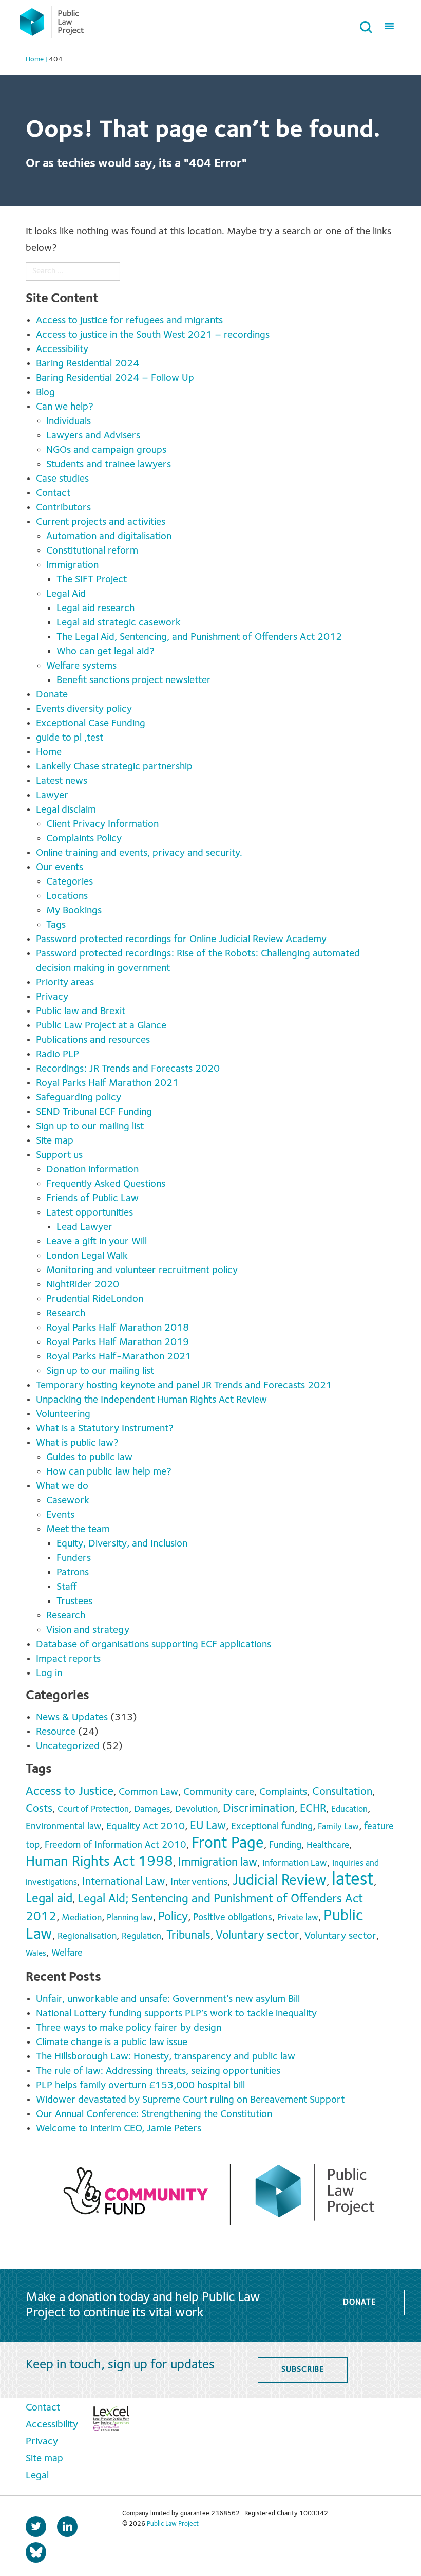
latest (353, 1880)
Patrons (73, 1573)
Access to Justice (70, 1792)
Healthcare (328, 1845)
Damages (152, 1809)
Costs (39, 1809)
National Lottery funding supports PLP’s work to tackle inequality (179, 2014)
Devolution (196, 1809)
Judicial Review (280, 1881)
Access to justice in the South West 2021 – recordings (153, 335)
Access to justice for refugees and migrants (129, 321)
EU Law (208, 1826)
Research (66, 1314)
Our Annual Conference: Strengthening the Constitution (154, 2114)
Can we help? (65, 407)
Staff (67, 1587)
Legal (37, 2476)
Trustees (74, 1602)
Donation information (92, 1170)
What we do (62, 1486)
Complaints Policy (84, 839)
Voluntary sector (257, 1936)
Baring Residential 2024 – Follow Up (115, 378)
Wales (36, 1954)
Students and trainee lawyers (109, 465)
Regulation (141, 1936)
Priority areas (65, 983)
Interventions (199, 1882)
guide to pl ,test (70, 738)
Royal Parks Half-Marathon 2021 (119, 1357)
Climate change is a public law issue (113, 2043)
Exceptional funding (272, 1827)
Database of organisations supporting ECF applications (154, 1645)
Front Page (228, 1843)
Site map (55, 1141)
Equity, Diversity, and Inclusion (122, 1544)
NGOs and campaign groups (106, 450)
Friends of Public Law (92, 1199)
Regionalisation (87, 1936)
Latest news (62, 781)
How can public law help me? (109, 1472)
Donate (52, 695)
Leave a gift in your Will (97, 1242)
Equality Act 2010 (146, 1827)
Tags (56, 925)
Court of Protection (93, 1809)
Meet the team (78, 1530)
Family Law (338, 1827)
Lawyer (52, 796)
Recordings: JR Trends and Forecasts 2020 (128, 1069)
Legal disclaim (66, 810)
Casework (68, 1501)
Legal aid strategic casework (119, 623)
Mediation (82, 1918)
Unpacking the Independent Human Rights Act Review (151, 1400)
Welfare (67, 1953)
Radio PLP (58, 1055)
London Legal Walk (87, 1256)
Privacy (52, 997)
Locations (67, 896)
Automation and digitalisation (109, 537)
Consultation (342, 1792)
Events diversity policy (84, 709)
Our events (60, 868)
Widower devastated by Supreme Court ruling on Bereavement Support (190, 2100)
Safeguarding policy (79, 1098)
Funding (285, 1845)
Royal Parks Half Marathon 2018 (118, 1328)
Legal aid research (95, 609)
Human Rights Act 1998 (99, 1862)
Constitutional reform (92, 551)
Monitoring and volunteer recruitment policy (142, 1271)
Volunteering (63, 1414)
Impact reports (68, 1659)
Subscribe (303, 2370)
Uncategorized (68, 1746)
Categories (70, 882)
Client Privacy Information (102, 824)
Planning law (130, 1918)
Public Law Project (173, 2524)
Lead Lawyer (84, 1227)
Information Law (295, 1863)
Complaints (283, 1792)
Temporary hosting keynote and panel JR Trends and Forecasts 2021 (184, 1386)
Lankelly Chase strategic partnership (114, 767)
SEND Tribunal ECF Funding (94, 1112)
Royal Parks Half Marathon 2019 (118, 1342)
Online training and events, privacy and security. (139, 853)
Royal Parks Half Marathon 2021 (107, 1083)
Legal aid (49, 1899)
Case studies (62, 479)
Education (349, 1809)
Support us (59, 1155)
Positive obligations (233, 1918)
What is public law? (77, 1443)
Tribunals (188, 1936)
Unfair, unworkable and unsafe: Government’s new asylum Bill (170, 1999)
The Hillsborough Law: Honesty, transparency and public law (167, 2057)
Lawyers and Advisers (93, 436)
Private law (298, 1918)
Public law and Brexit (81, 1011)
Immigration (72, 565)
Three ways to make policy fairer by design (130, 2028)
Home (49, 752)
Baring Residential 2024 (88, 364)
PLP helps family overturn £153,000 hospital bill (142, 2086)
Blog (45, 393)
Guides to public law (89, 1458)
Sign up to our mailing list (90, 1127)
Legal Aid (66, 594)
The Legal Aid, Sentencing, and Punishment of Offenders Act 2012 (199, 637)
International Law (124, 1882)
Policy (173, 1917)
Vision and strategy (88, 1630)
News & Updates (72, 1718)
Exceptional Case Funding (91, 724)
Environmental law (63, 1827)
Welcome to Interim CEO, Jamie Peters (120, 2129)
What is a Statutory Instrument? (105, 1429)
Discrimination (259, 1809)
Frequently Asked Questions (106, 1184)
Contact (53, 493)
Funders (74, 1558)
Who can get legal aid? (106, 652)
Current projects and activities (101, 522)
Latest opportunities (90, 1213)
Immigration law (218, 1863)
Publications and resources (93, 1040)
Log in (49, 1673)
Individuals (69, 421)
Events (60, 1515)
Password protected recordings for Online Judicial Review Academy (181, 940)
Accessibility (62, 349)
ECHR (313, 1809)
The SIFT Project (92, 580)
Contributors (63, 508)
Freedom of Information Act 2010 (116, 1845)
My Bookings (74, 911)
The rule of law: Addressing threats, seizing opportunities (161, 2071)
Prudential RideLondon (95, 1299)
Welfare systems (81, 666)
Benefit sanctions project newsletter (134, 680)
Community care (219, 1792)
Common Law (148, 1792)
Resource (56, 1732)
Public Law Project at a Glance (102, 1026)
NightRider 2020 (83, 1285)
